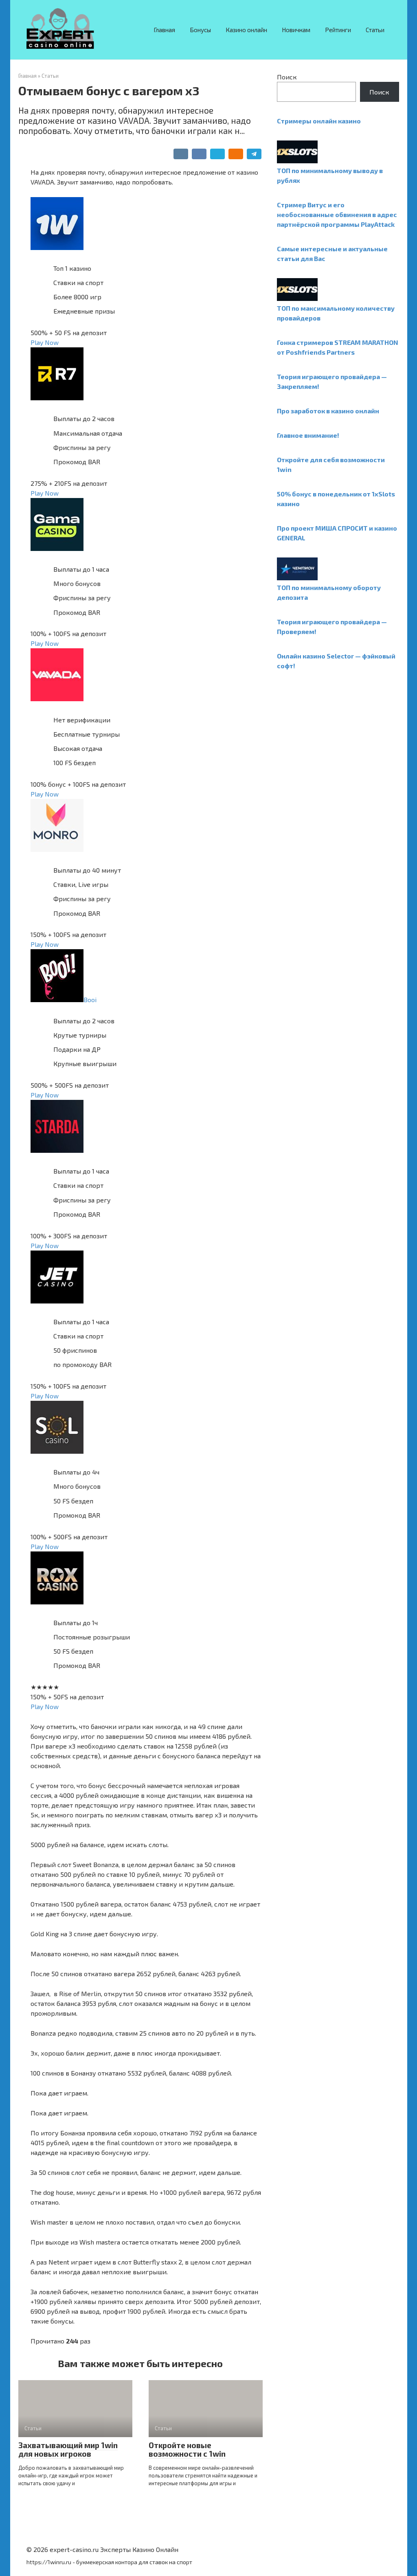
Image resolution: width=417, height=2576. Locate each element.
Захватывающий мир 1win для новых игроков (68, 2449)
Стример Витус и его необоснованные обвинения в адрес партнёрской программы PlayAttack (337, 214)
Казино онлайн (246, 30)
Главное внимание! (308, 435)
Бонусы (200, 30)
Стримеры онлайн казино (319, 121)
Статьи (375, 30)
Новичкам (296, 30)
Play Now (45, 342)
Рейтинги (338, 30)
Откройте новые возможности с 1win (187, 2449)
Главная (164, 30)
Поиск (287, 77)
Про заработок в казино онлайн (328, 411)
